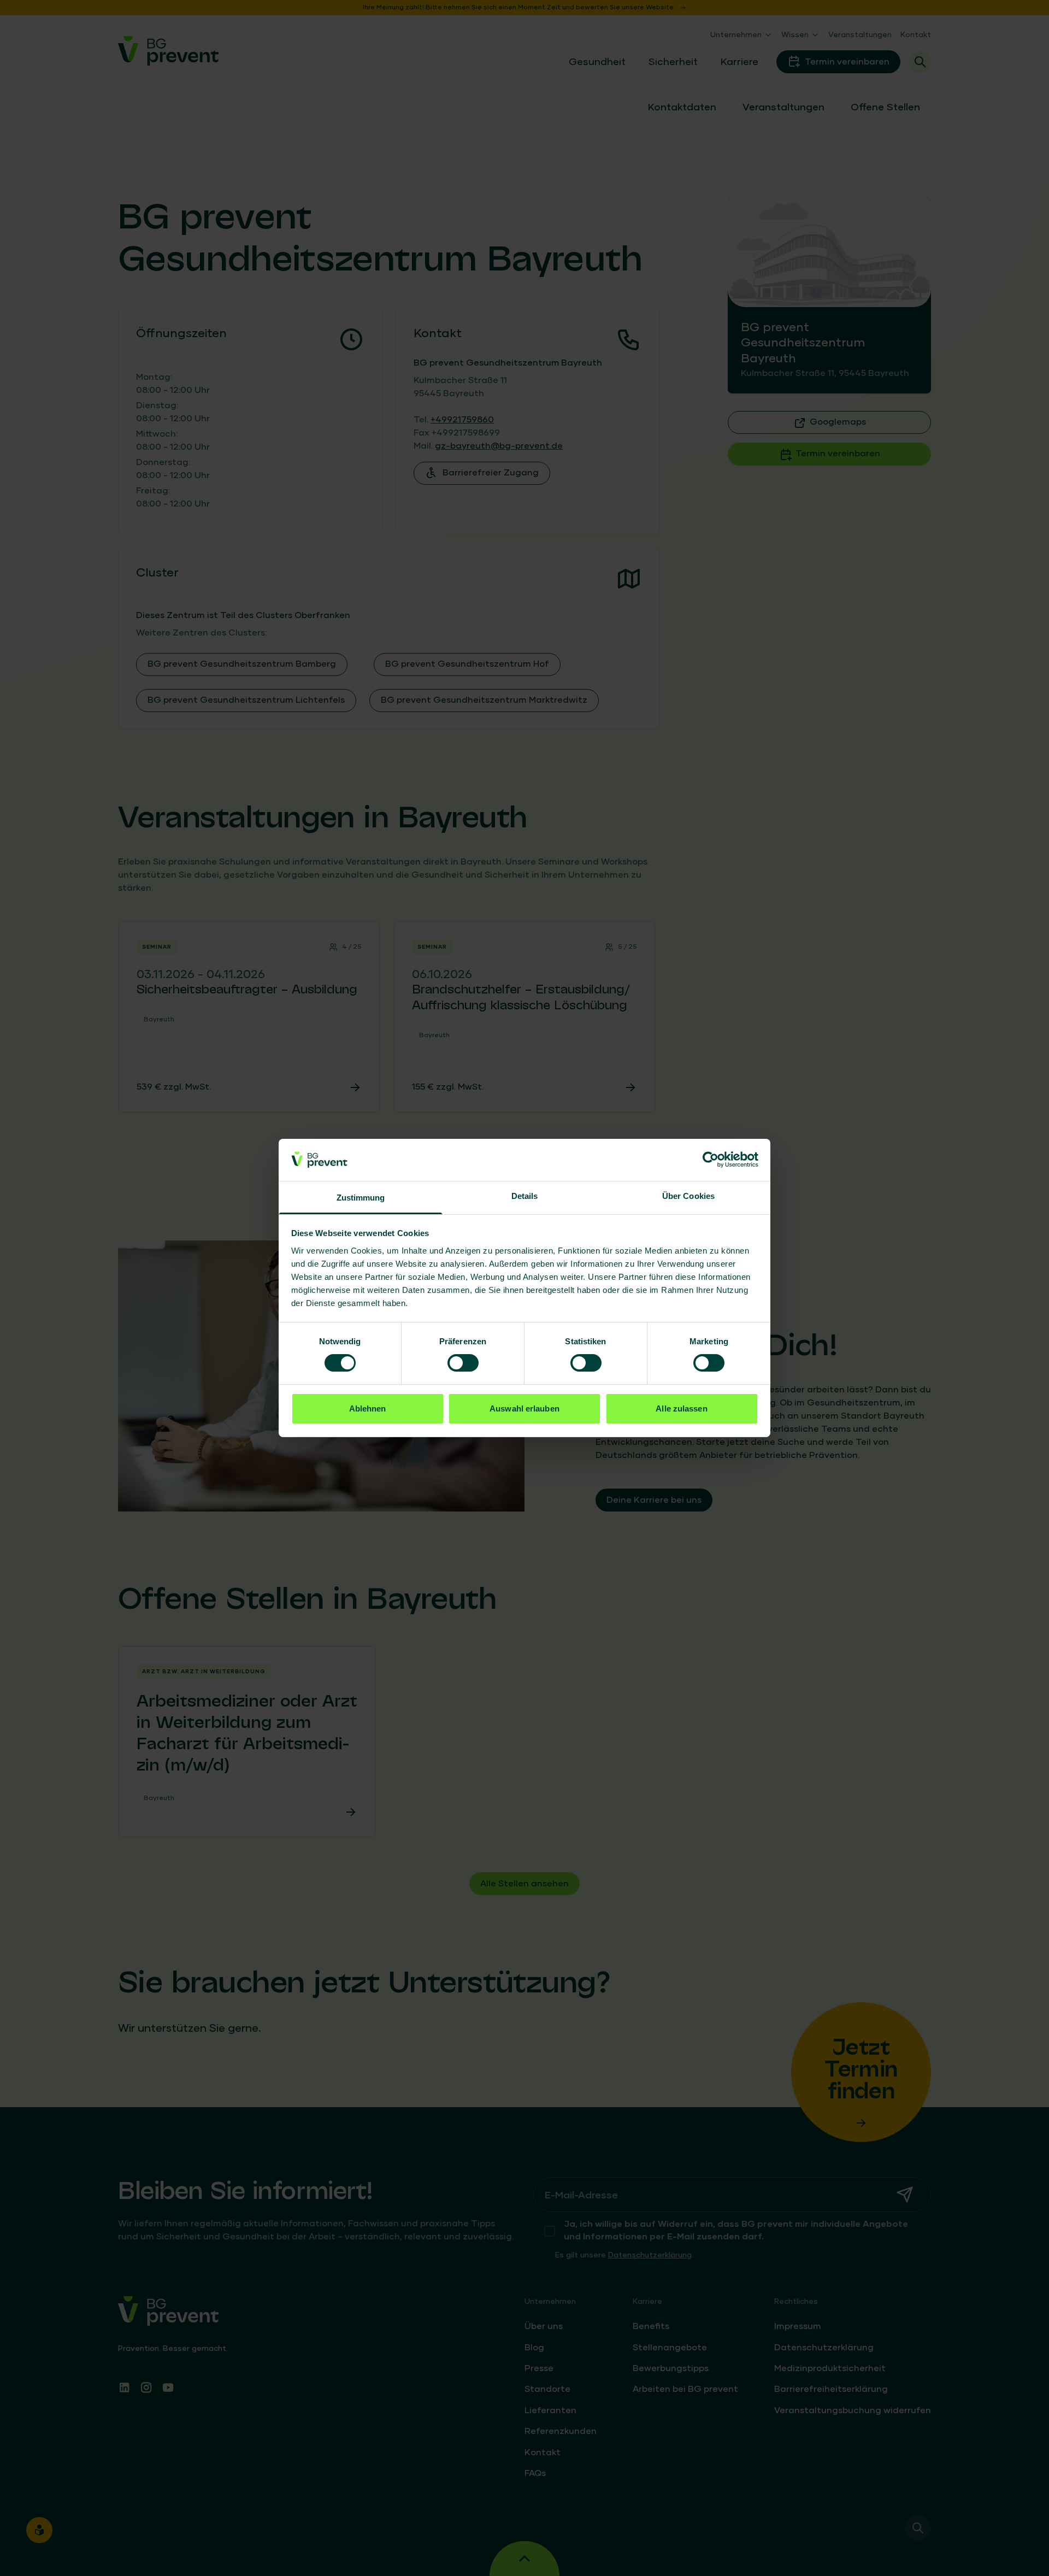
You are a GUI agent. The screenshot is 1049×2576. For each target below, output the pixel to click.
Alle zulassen (681, 1408)
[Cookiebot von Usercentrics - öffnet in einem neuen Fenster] (711, 1160)
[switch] (463, 1363)
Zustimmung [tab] (361, 1198)
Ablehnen (368, 1408)
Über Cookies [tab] (688, 1196)
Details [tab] (525, 1196)
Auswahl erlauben (524, 1408)
